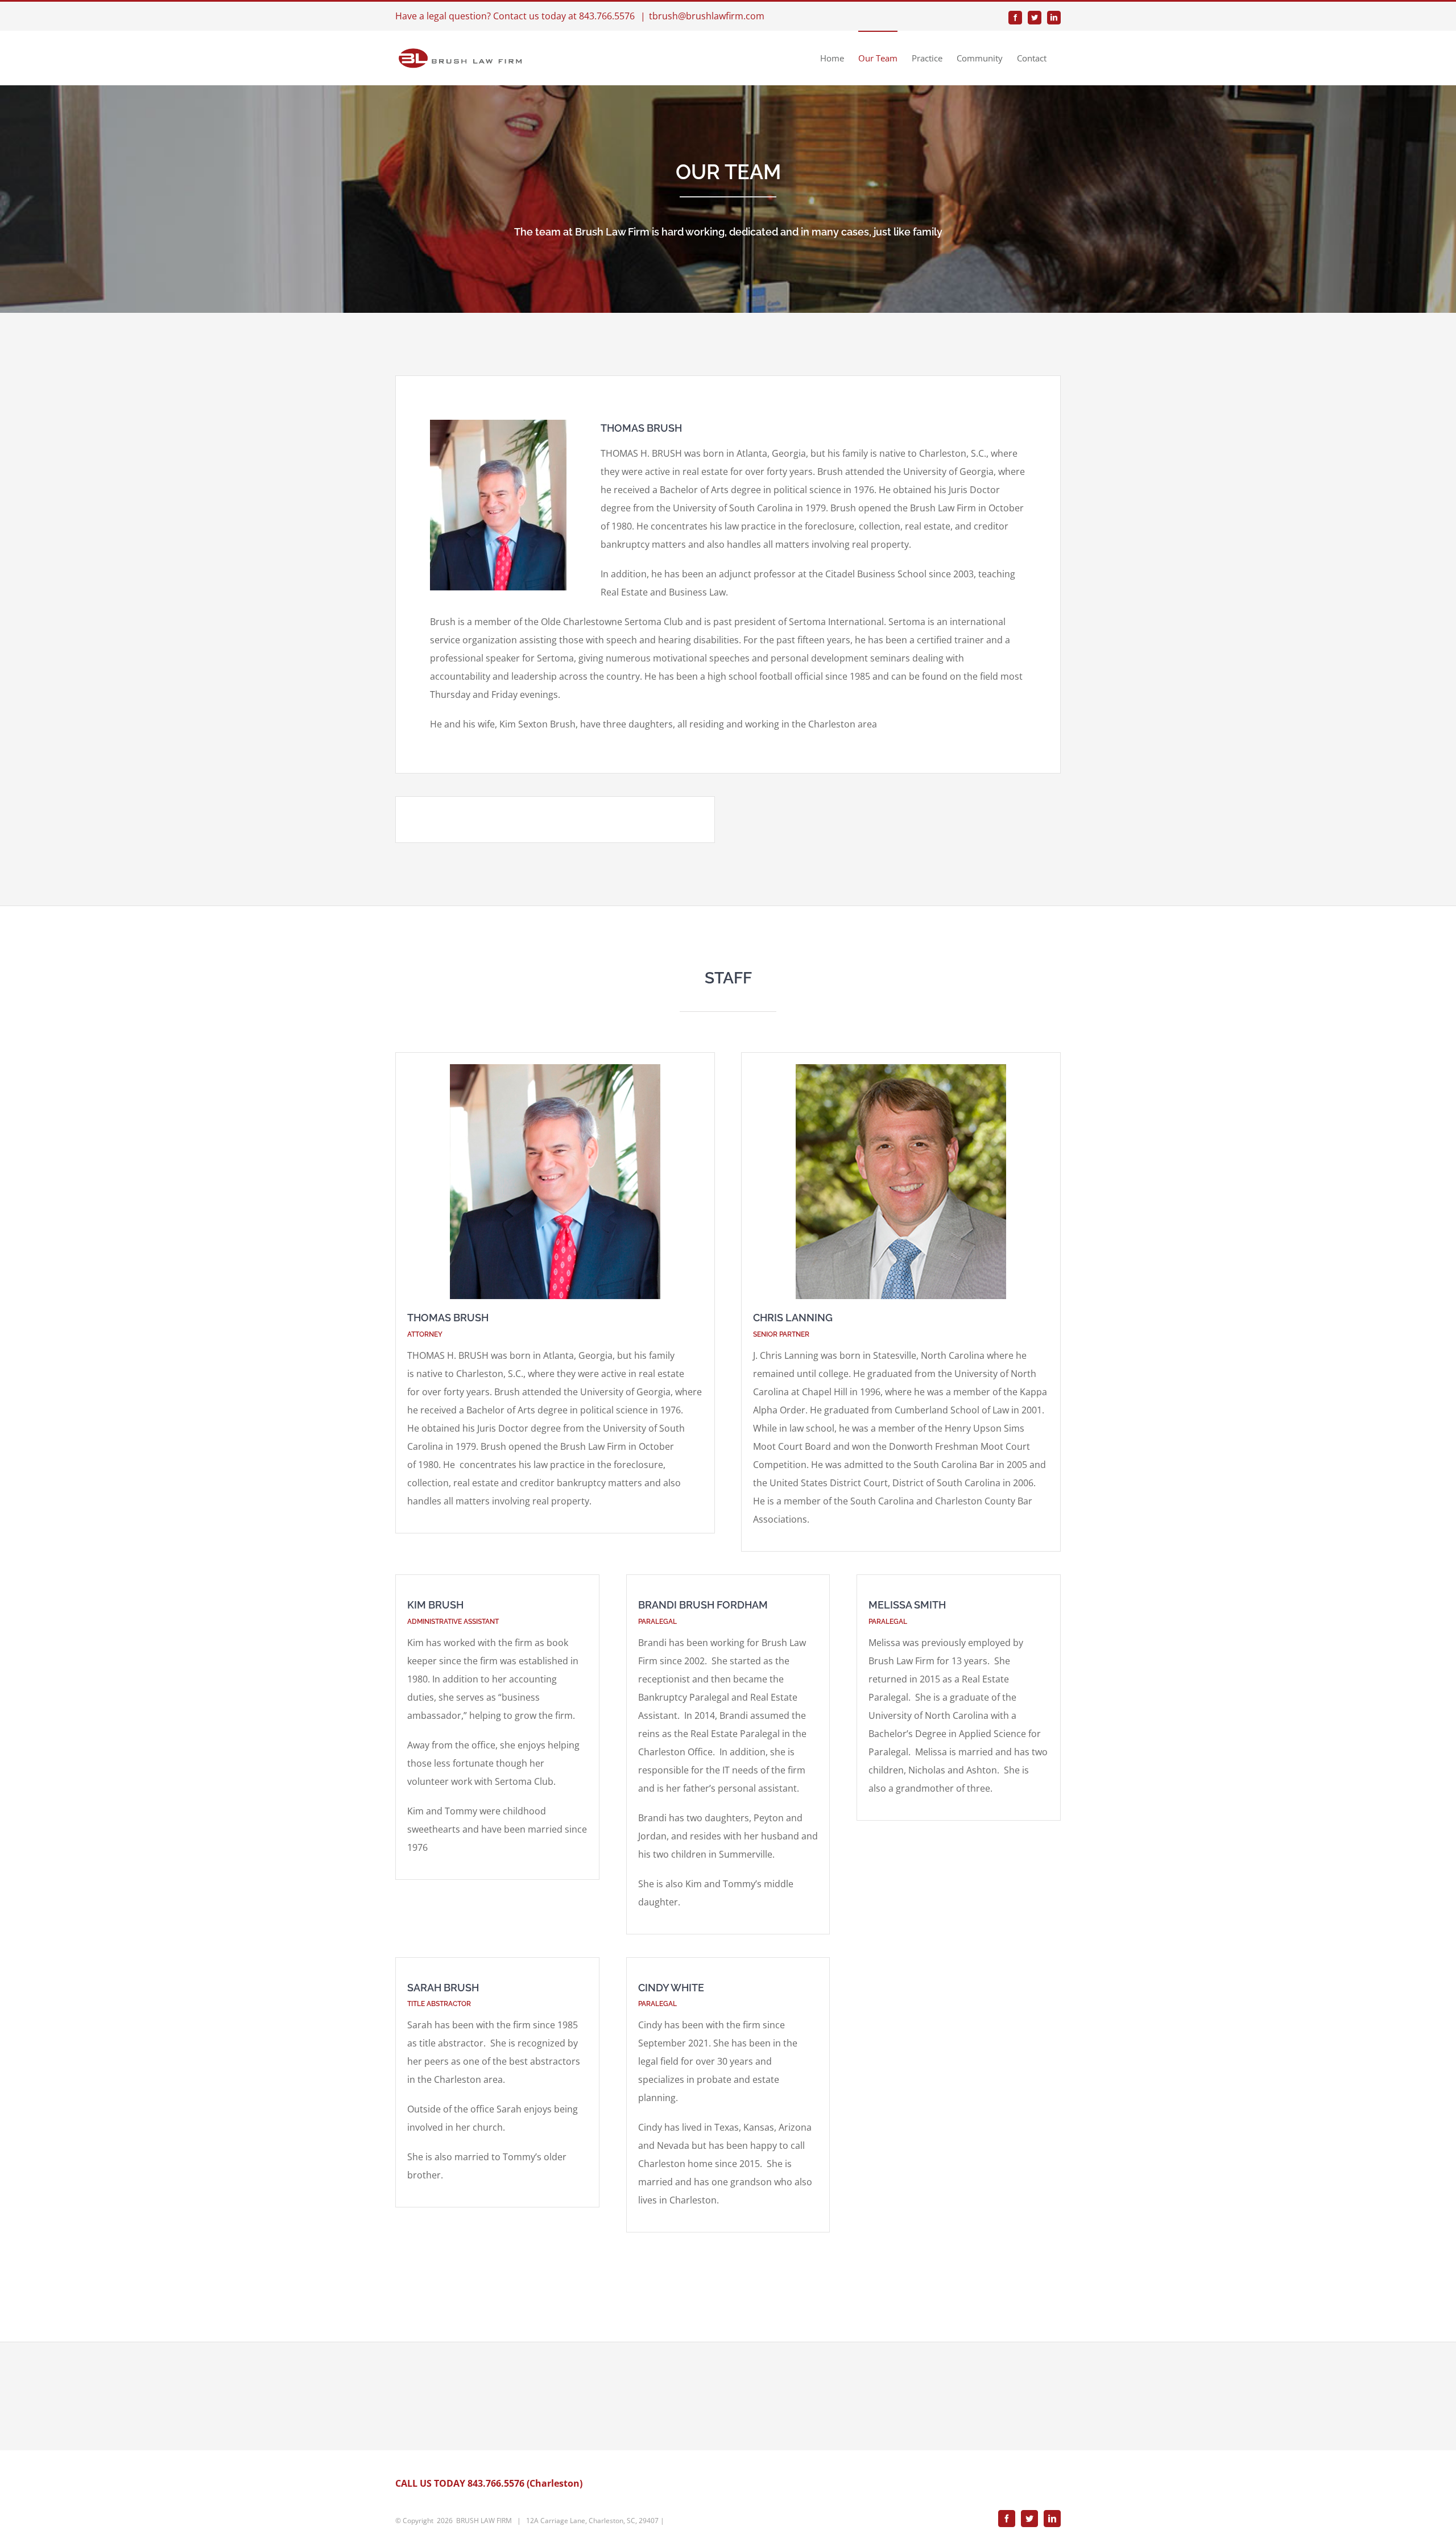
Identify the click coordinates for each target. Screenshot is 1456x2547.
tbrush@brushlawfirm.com (707, 16)
